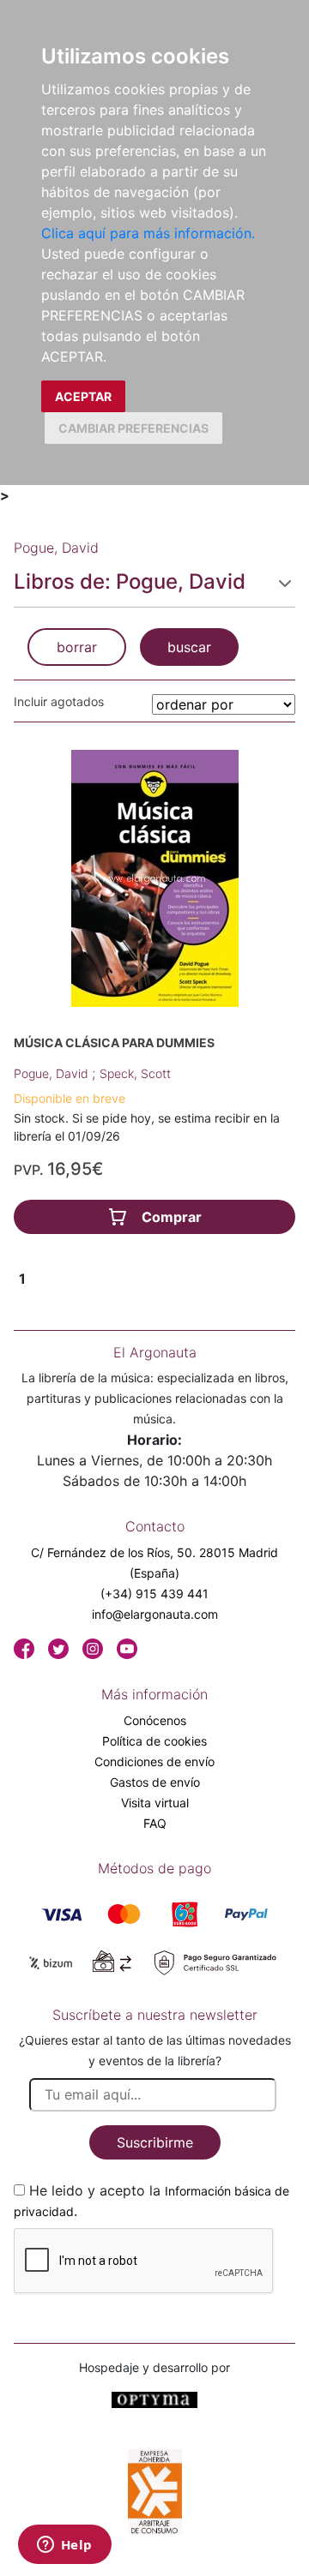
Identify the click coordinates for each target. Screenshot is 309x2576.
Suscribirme (155, 2142)
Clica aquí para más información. (148, 233)
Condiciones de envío (154, 1761)
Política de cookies (154, 1741)
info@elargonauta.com (155, 1614)
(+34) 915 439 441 (154, 1594)
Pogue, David (53, 1073)
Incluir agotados (59, 701)
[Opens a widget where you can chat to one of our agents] (64, 2546)
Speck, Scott (135, 1073)
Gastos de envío (155, 1782)
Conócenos (155, 1720)
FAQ (155, 1823)
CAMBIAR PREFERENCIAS (133, 428)
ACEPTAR (83, 396)
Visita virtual (155, 1803)
